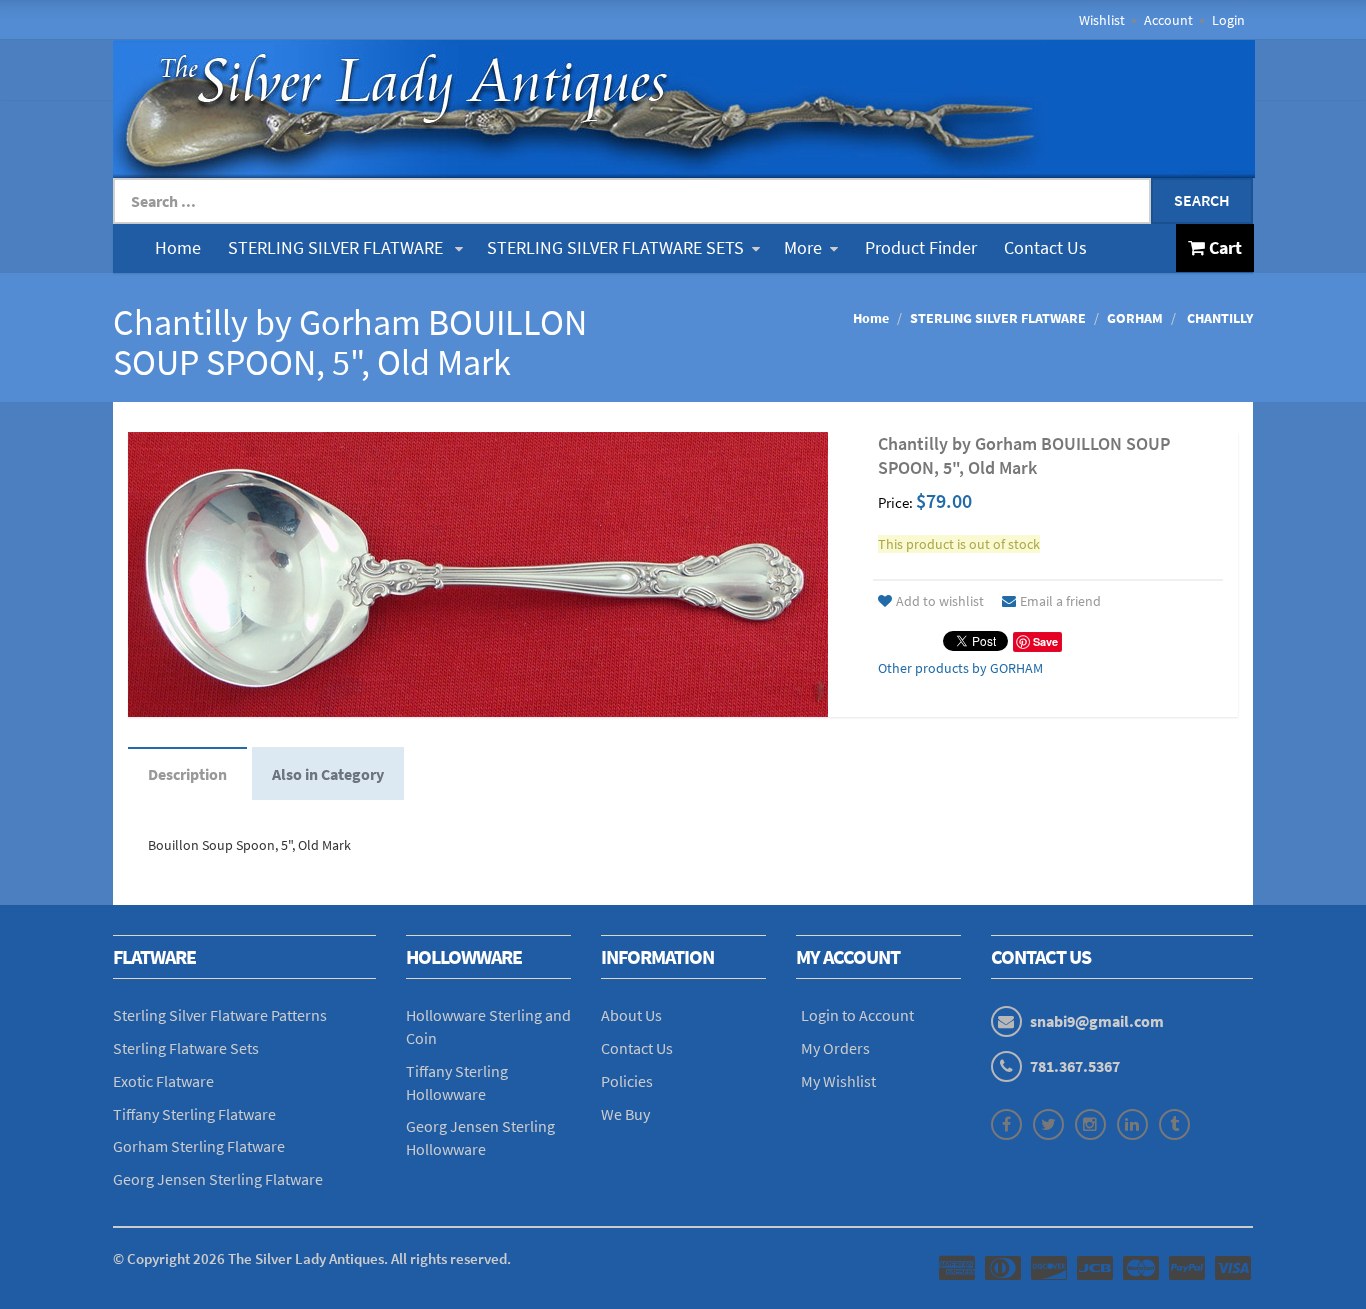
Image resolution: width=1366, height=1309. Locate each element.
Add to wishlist (940, 601)
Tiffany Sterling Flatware (194, 1114)
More (803, 247)
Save (1045, 641)
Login (1228, 20)
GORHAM (1135, 318)
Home (178, 247)
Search (1202, 200)
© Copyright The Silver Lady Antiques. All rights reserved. (312, 1258)
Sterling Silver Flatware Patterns (220, 1015)
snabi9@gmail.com (1097, 1021)
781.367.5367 (1075, 1066)
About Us (631, 1015)
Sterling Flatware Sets (186, 1048)
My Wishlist (838, 1081)
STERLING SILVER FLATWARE (337, 247)
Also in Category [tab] (328, 774)
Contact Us (1045, 247)
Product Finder (921, 247)
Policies (627, 1081)
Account (1168, 20)
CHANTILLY (1218, 318)
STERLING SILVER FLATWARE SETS (615, 247)
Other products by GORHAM (960, 668)
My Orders (835, 1048)
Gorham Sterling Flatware (199, 1146)
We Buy (625, 1114)
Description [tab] (187, 774)
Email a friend (1060, 601)
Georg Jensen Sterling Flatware (218, 1179)
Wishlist (1102, 20)
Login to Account (857, 1015)
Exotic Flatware (163, 1081)
